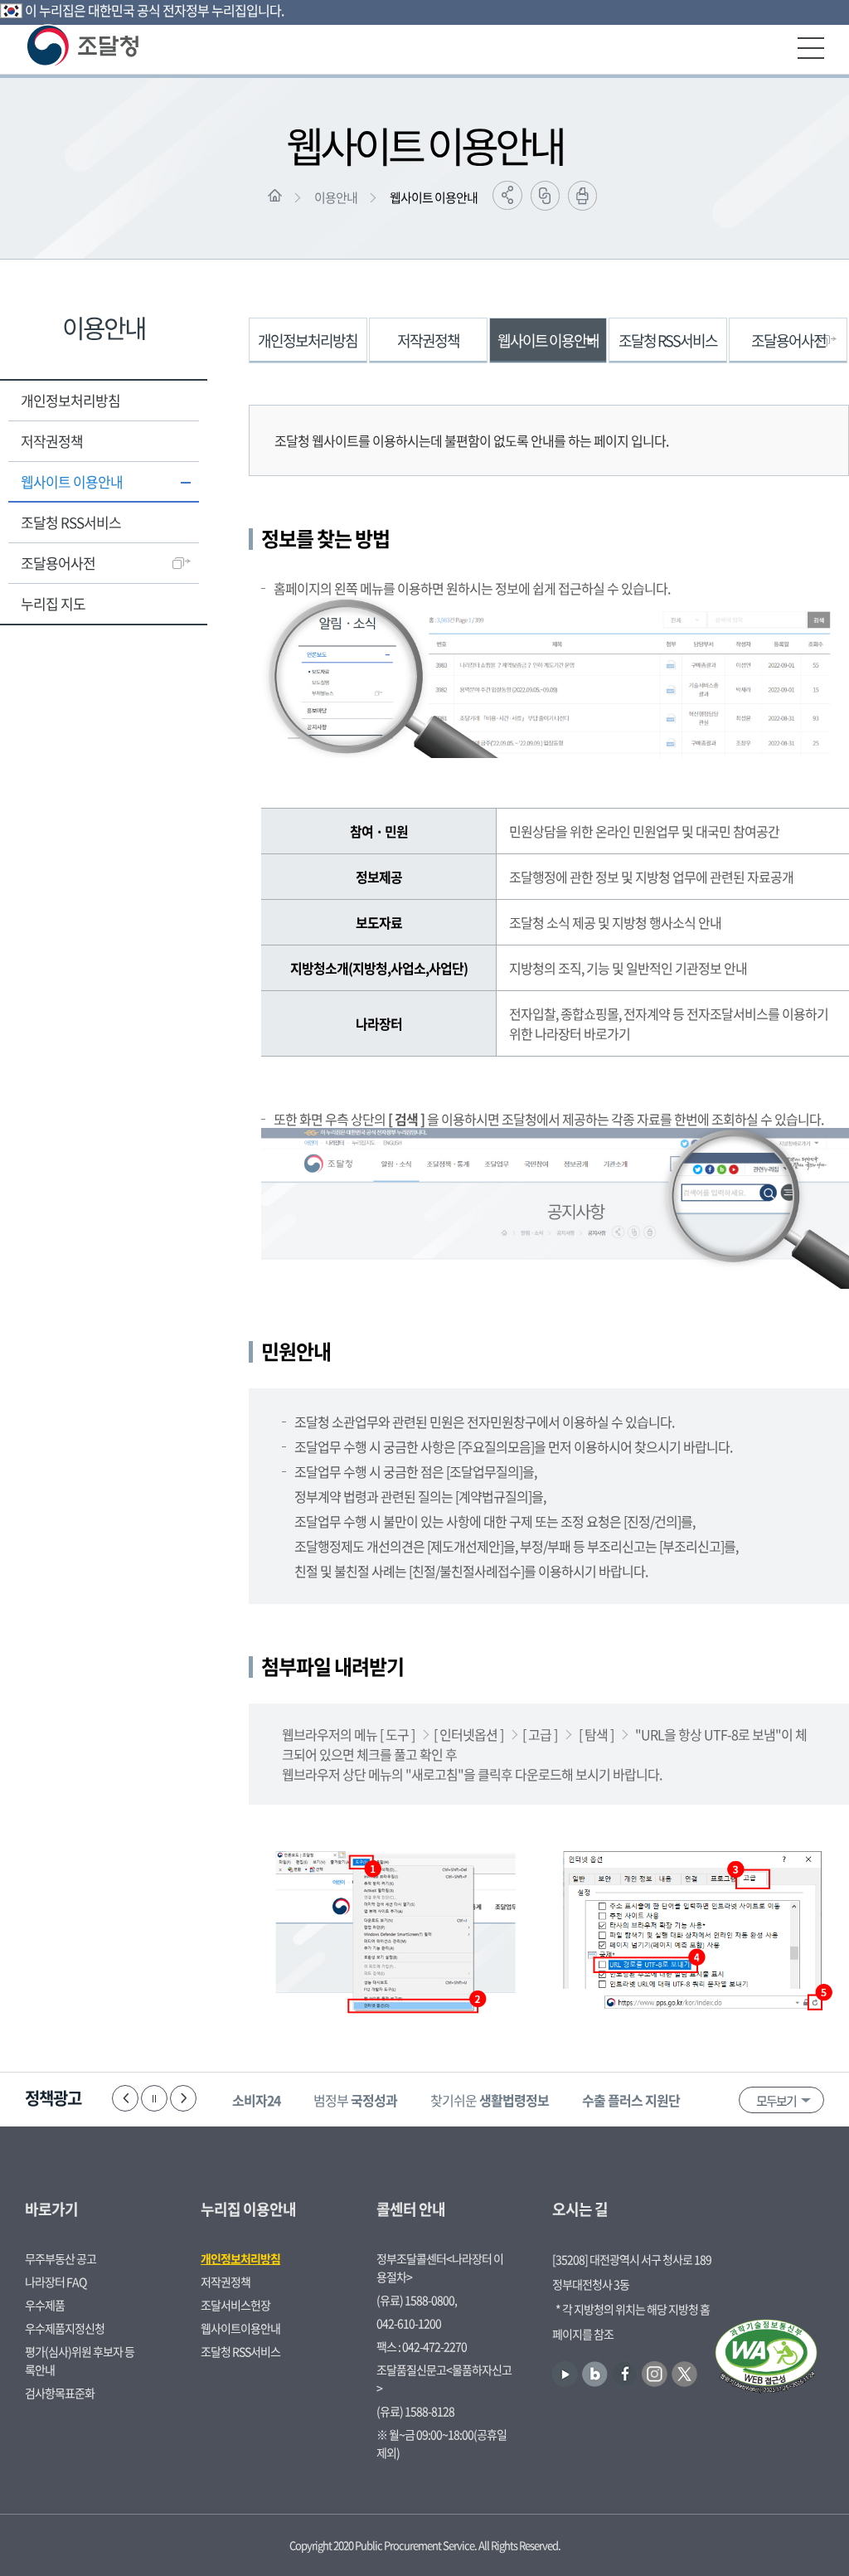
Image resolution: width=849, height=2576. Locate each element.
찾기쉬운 (490, 2100)
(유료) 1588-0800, (417, 2300)
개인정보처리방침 (70, 400)
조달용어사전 (58, 563)
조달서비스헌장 (235, 2305)
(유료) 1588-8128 (415, 2411)
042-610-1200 (409, 2323)
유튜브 (565, 2374)
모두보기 (776, 2101)
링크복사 (545, 196)
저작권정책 (52, 441)
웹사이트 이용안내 (434, 197)
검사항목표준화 (60, 2393)
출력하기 (582, 196)
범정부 (355, 2100)
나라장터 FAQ (56, 2282)
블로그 (595, 2374)
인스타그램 (655, 2374)
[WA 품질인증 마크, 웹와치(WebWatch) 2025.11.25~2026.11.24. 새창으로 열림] (766, 2358)
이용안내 (336, 197)
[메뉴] (811, 48)
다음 (183, 2098)
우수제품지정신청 (65, 2328)
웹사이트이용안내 (240, 2328)
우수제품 (45, 2305)
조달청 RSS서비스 (71, 522)
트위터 (684, 2374)
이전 (125, 2098)
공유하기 (507, 195)
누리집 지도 (53, 603)
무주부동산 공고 (61, 2258)
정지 (154, 2098)
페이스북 (625, 2374)
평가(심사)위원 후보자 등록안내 (80, 2360)
